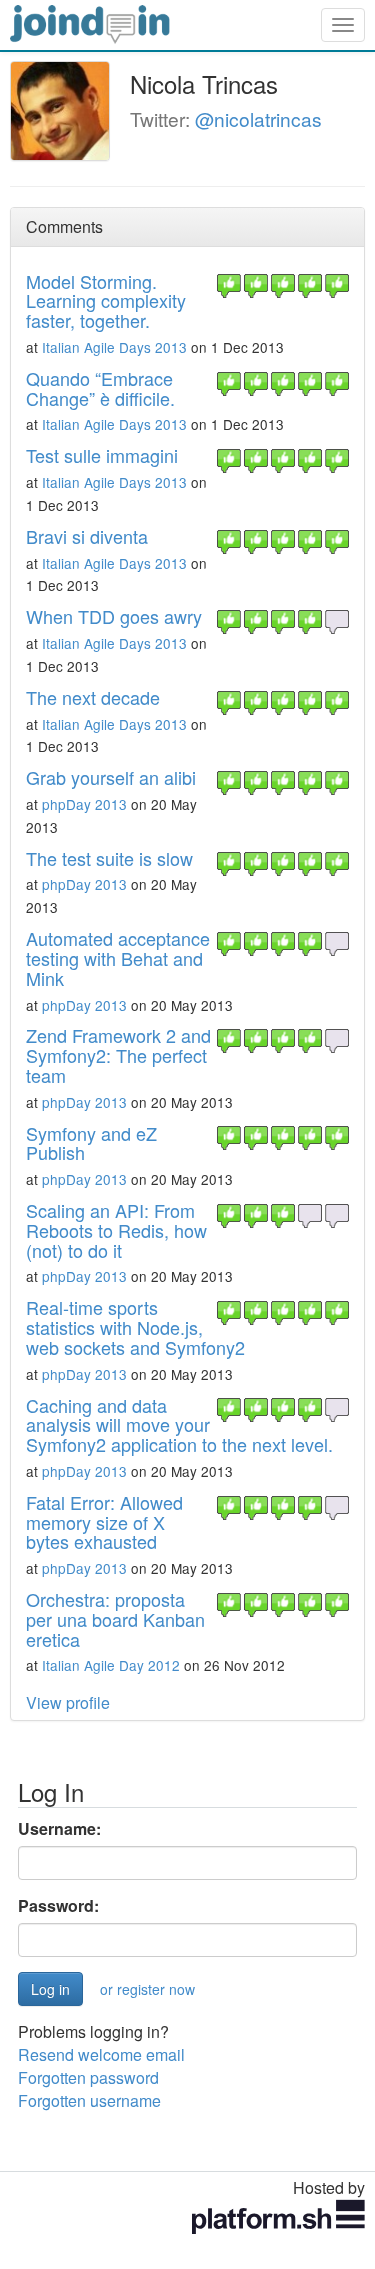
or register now (147, 1989)
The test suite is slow (109, 858)
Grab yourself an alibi (111, 777)
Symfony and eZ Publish (91, 1143)
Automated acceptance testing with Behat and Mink (118, 958)
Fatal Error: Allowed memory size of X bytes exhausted (104, 1522)
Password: (58, 1906)
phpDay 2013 (84, 804)
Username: (59, 1829)
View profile (68, 1702)
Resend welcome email (101, 2054)
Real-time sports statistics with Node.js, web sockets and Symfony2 (135, 1327)
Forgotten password (88, 2077)
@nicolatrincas (258, 118)
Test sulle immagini (102, 455)
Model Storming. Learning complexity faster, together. (106, 301)
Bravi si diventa (87, 536)
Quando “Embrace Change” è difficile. (100, 388)
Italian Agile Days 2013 (114, 347)
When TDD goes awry (114, 616)
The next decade (93, 697)
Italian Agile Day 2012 (111, 1665)
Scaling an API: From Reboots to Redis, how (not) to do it (116, 1230)
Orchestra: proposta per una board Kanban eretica (115, 1619)
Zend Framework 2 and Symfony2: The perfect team (118, 1055)
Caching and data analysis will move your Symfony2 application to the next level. (179, 1425)
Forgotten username (89, 2100)
